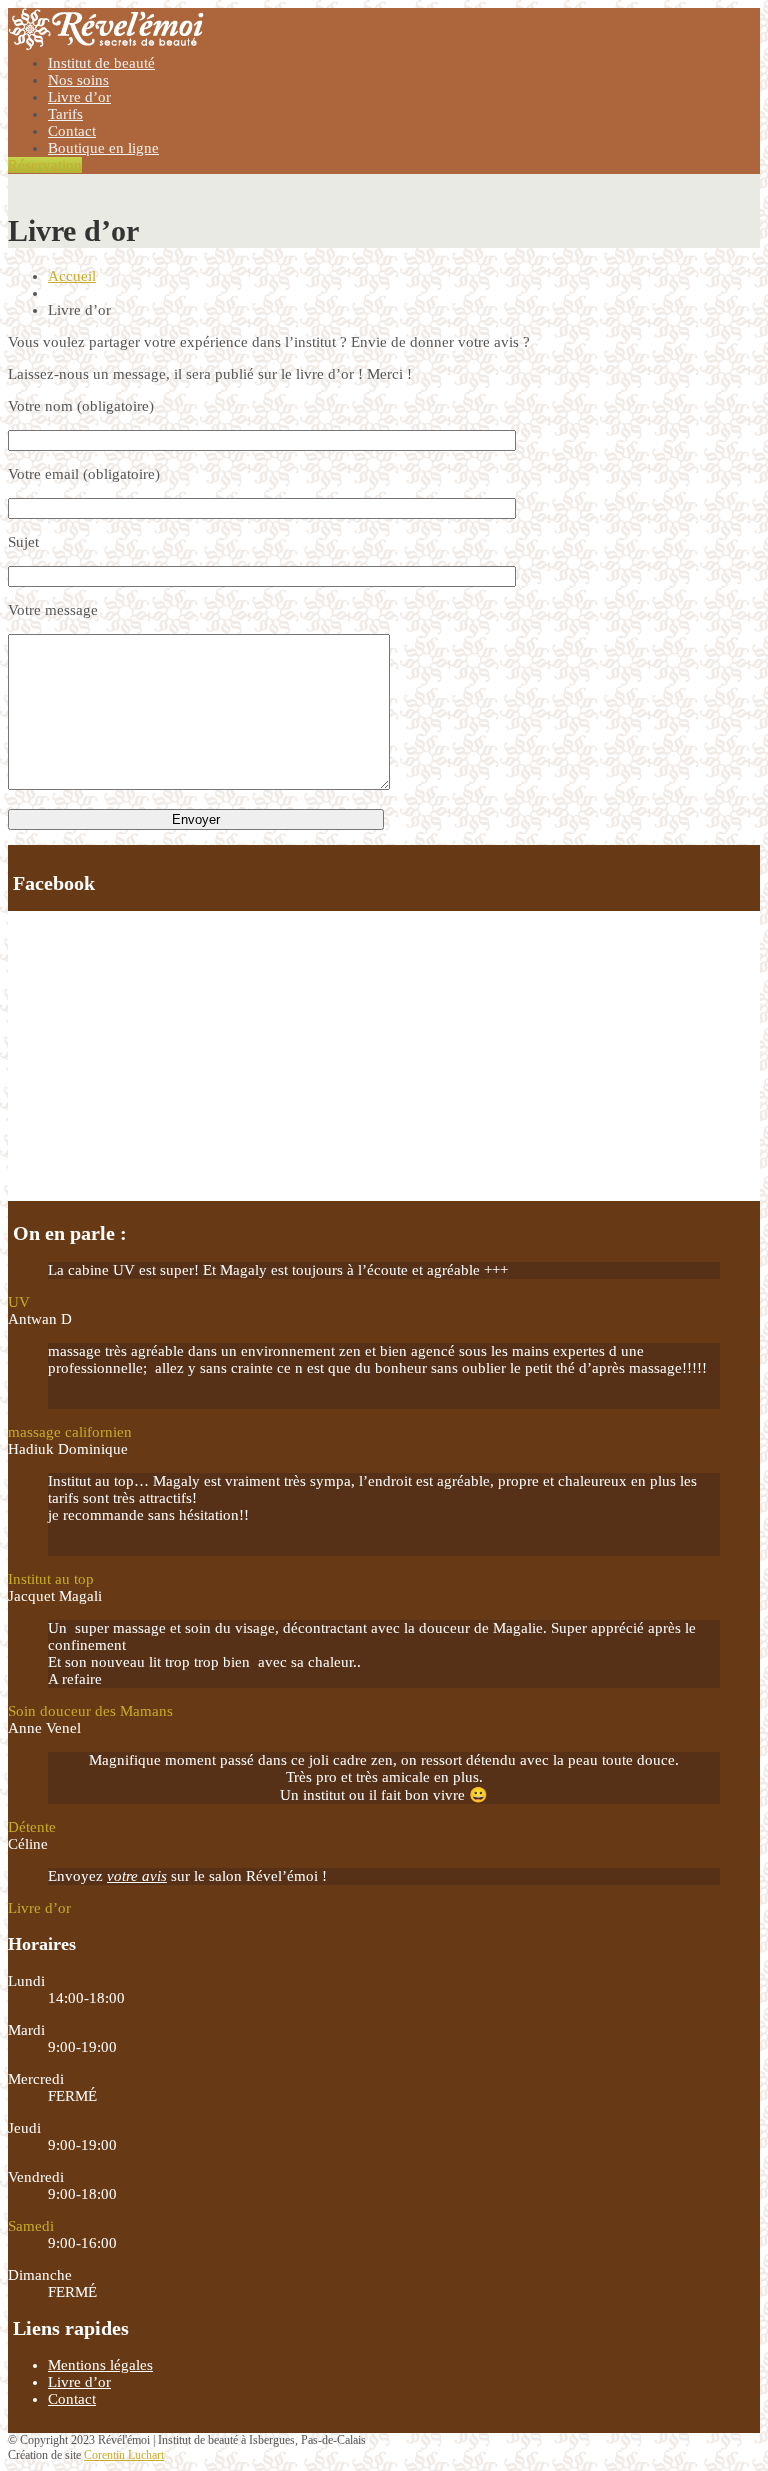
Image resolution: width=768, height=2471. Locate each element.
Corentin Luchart (124, 2455)
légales (100, 2365)
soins (78, 80)
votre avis (137, 1876)
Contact (72, 131)
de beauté (101, 63)
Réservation (45, 165)
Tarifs (65, 114)
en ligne (103, 148)
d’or (79, 97)
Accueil (72, 276)
